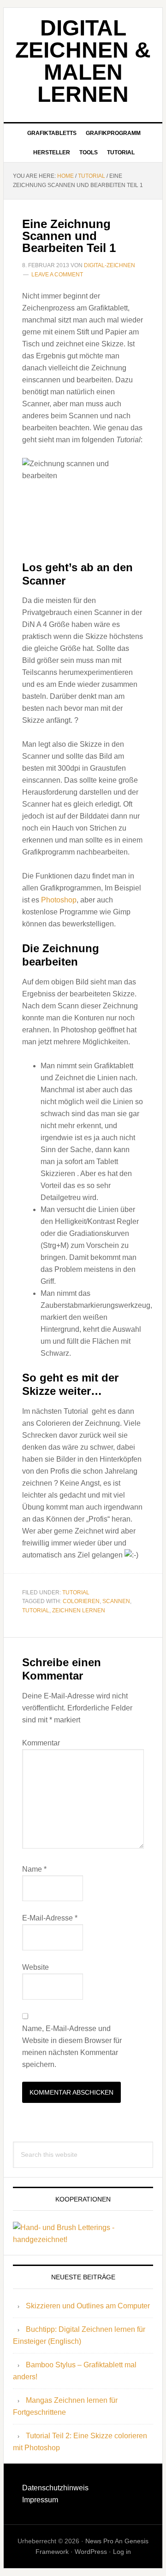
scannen (116, 1601)
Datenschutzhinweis (55, 2488)
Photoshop (59, 900)
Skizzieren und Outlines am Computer (88, 2306)
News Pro (99, 2541)
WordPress (91, 2552)
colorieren (81, 1601)
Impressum (40, 2500)
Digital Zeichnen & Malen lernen (83, 61)
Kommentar (41, 1743)
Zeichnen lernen (79, 1610)
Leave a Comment (57, 275)
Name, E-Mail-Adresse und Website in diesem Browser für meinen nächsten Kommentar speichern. (72, 2046)
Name (34, 1869)
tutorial (36, 1610)
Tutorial (76, 1592)
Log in (122, 2552)
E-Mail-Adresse (50, 1918)
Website (36, 1967)
